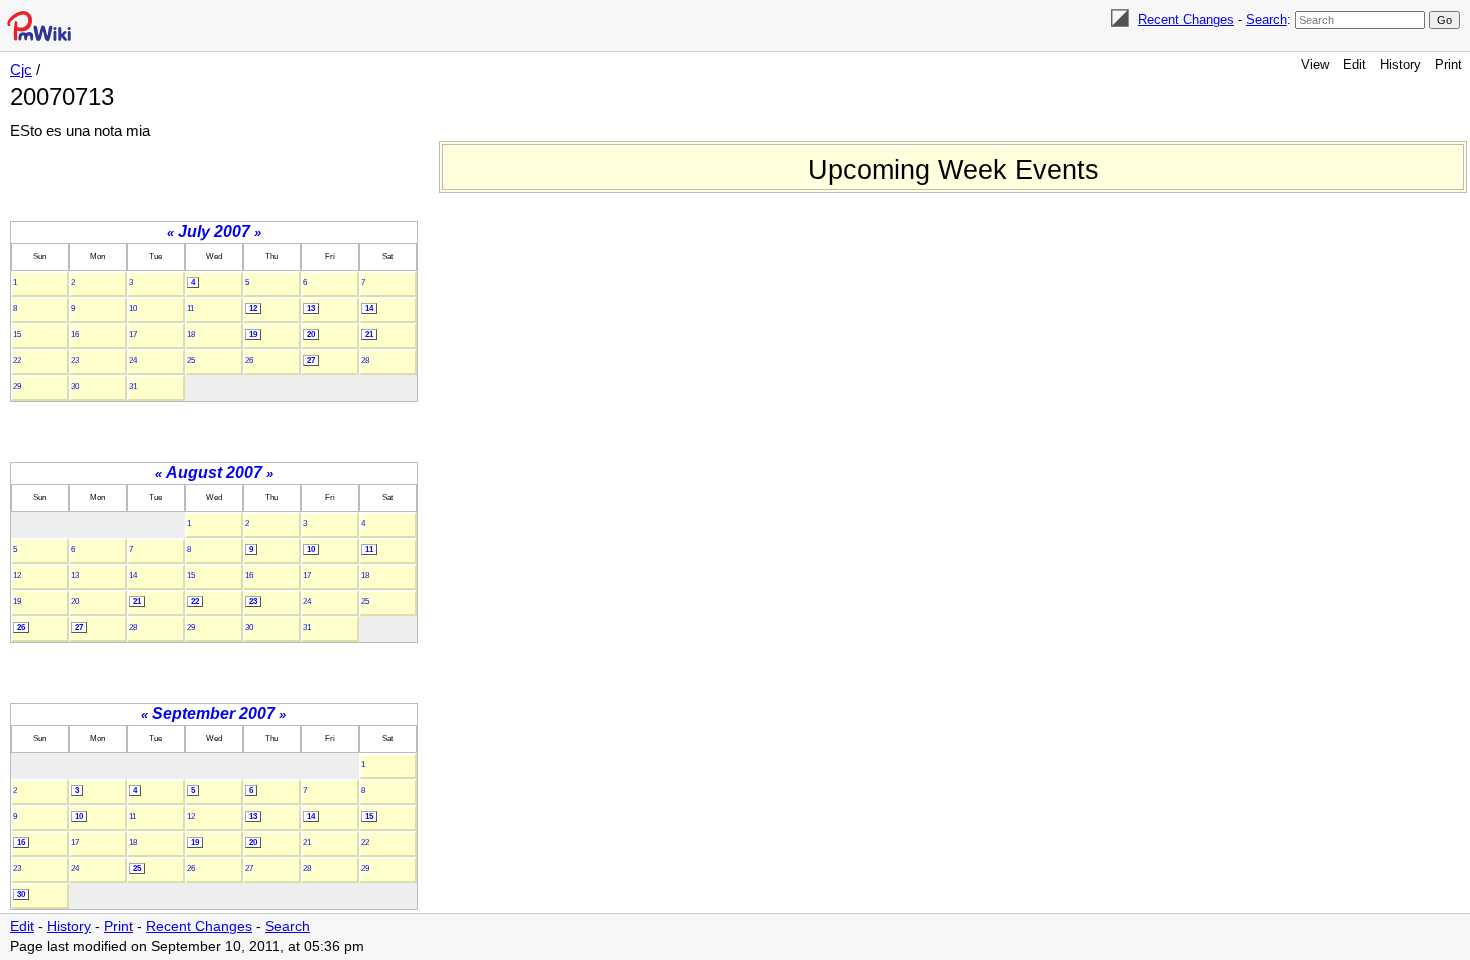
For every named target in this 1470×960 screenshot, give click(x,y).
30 (75, 386)
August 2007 (214, 472)
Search (1266, 19)
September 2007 (213, 713)
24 (133, 360)
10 (133, 308)
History (1400, 64)
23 (75, 360)
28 (365, 360)
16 (75, 334)
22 (17, 360)
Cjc (21, 69)
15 (17, 334)
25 (191, 360)
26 (249, 360)
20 (311, 334)
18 (191, 334)
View (1315, 64)
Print (1448, 64)
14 (369, 308)
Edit (1354, 64)
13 (311, 308)
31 (133, 386)
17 (133, 334)
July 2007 (214, 231)
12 (253, 308)
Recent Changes (1186, 19)
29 (17, 386)
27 (311, 360)
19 (253, 334)
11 (190, 308)
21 (369, 334)
